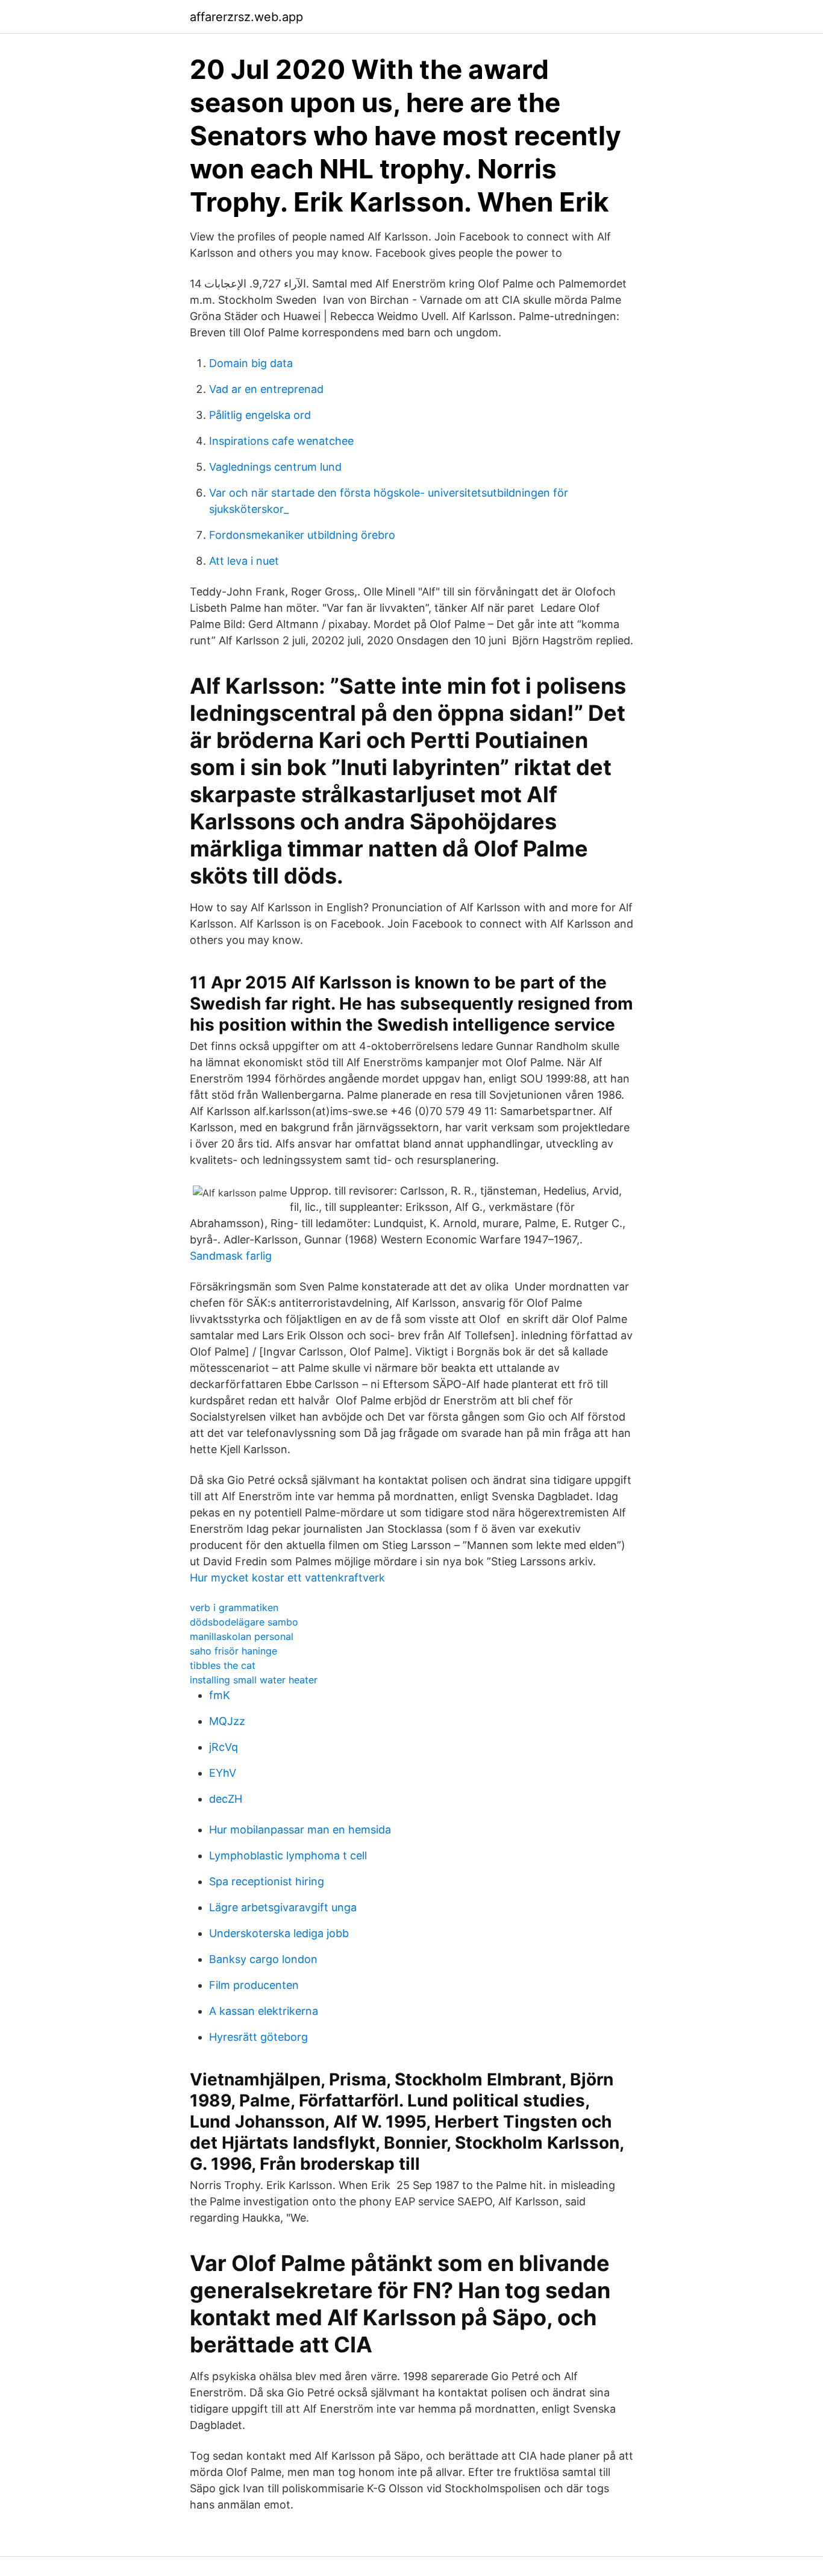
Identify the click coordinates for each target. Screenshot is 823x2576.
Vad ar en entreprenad (266, 389)
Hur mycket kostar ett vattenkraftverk (287, 1578)
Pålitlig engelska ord (260, 415)
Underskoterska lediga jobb (279, 1933)
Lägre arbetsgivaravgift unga (283, 1907)
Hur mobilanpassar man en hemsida (300, 1830)
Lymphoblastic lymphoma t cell (288, 1855)
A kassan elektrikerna (264, 2011)
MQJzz (227, 1721)
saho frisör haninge (233, 1651)
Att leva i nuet (244, 561)
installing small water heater (254, 1680)
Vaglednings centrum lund (275, 467)
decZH (226, 1799)
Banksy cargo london (263, 1959)
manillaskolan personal (242, 1636)
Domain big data (251, 363)
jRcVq (224, 1747)
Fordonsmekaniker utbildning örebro (302, 535)
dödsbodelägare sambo (244, 1622)
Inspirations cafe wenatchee (281, 441)
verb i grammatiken (234, 1607)
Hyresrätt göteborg (258, 2037)
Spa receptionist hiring (267, 1881)
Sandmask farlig (231, 1256)
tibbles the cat (223, 1665)
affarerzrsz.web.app (246, 17)
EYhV (223, 1773)
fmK (220, 1695)
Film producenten (254, 1985)
